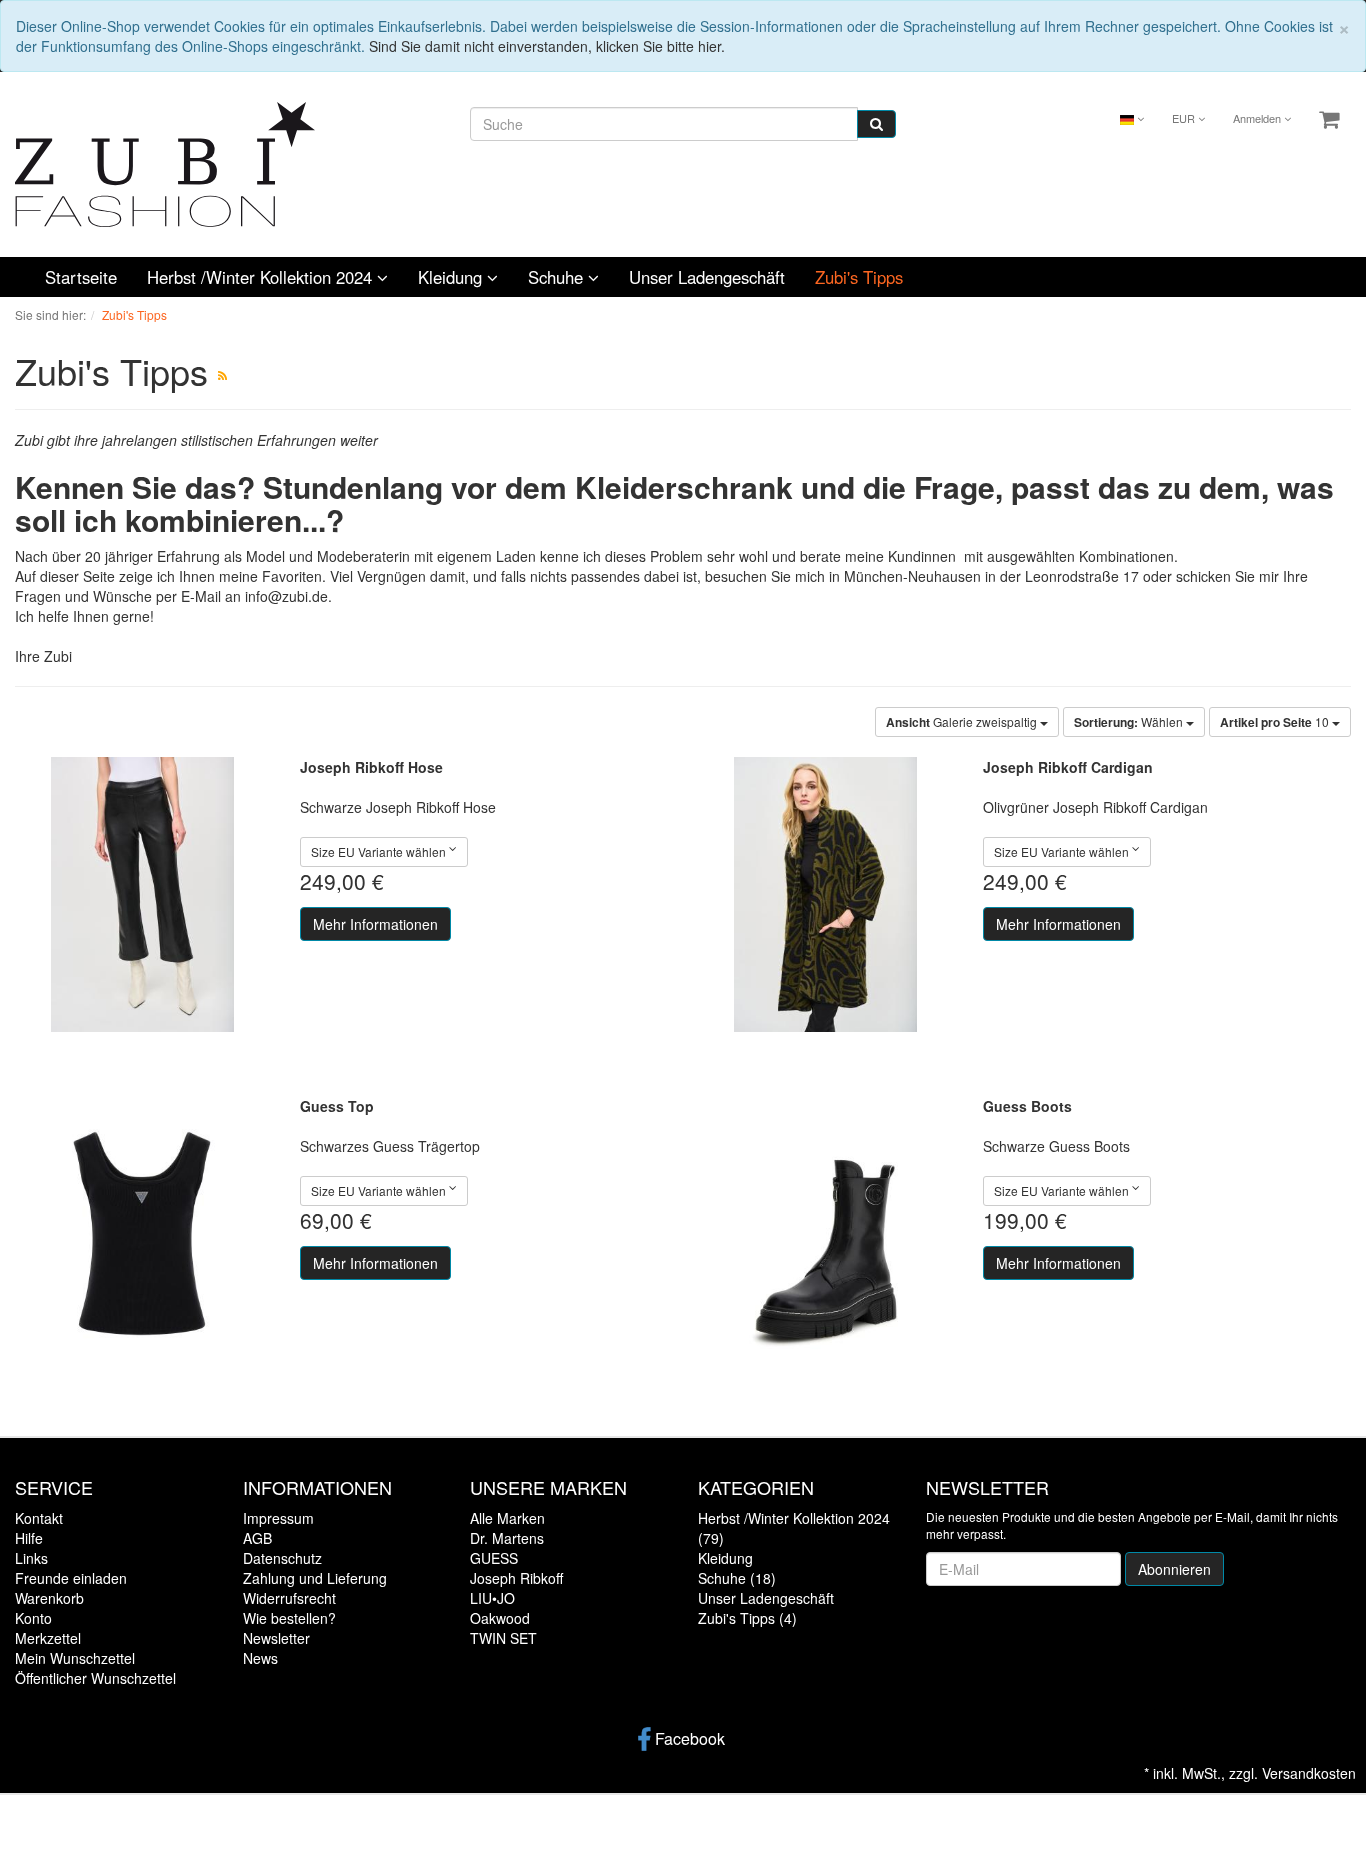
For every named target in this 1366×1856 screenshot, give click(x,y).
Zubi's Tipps (859, 277)
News (260, 1658)
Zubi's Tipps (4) (747, 1618)
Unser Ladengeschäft (707, 277)
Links (31, 1558)
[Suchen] (876, 124)
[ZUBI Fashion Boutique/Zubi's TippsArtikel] (222, 374)
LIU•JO (492, 1598)
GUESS (494, 1558)
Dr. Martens (507, 1538)
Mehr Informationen (375, 924)
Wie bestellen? (289, 1618)
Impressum (278, 1518)
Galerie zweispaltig (963, 722)
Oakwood (500, 1618)
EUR (1185, 118)
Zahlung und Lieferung (315, 1578)
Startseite (81, 277)
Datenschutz (282, 1558)
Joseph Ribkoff (516, 1578)
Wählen (1130, 722)
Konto (33, 1618)
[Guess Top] (142, 1233)
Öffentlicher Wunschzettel (95, 1678)
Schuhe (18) (737, 1578)
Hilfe (29, 1538)
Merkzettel (48, 1638)
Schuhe (558, 277)
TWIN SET (503, 1638)
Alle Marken (507, 1518)
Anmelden (1258, 118)
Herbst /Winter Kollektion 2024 (262, 277)
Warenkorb (49, 1598)
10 (1276, 722)
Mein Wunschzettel (75, 1658)
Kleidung (452, 277)
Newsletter (276, 1638)
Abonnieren (1174, 1569)
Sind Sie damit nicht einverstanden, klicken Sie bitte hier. (547, 46)
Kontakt (39, 1518)
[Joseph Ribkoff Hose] (142, 894)
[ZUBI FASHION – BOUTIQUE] (165, 162)
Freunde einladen (71, 1578)
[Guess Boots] (825, 1233)
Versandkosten (1309, 1773)
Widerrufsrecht (289, 1598)
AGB (257, 1538)
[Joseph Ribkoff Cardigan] (825, 894)
